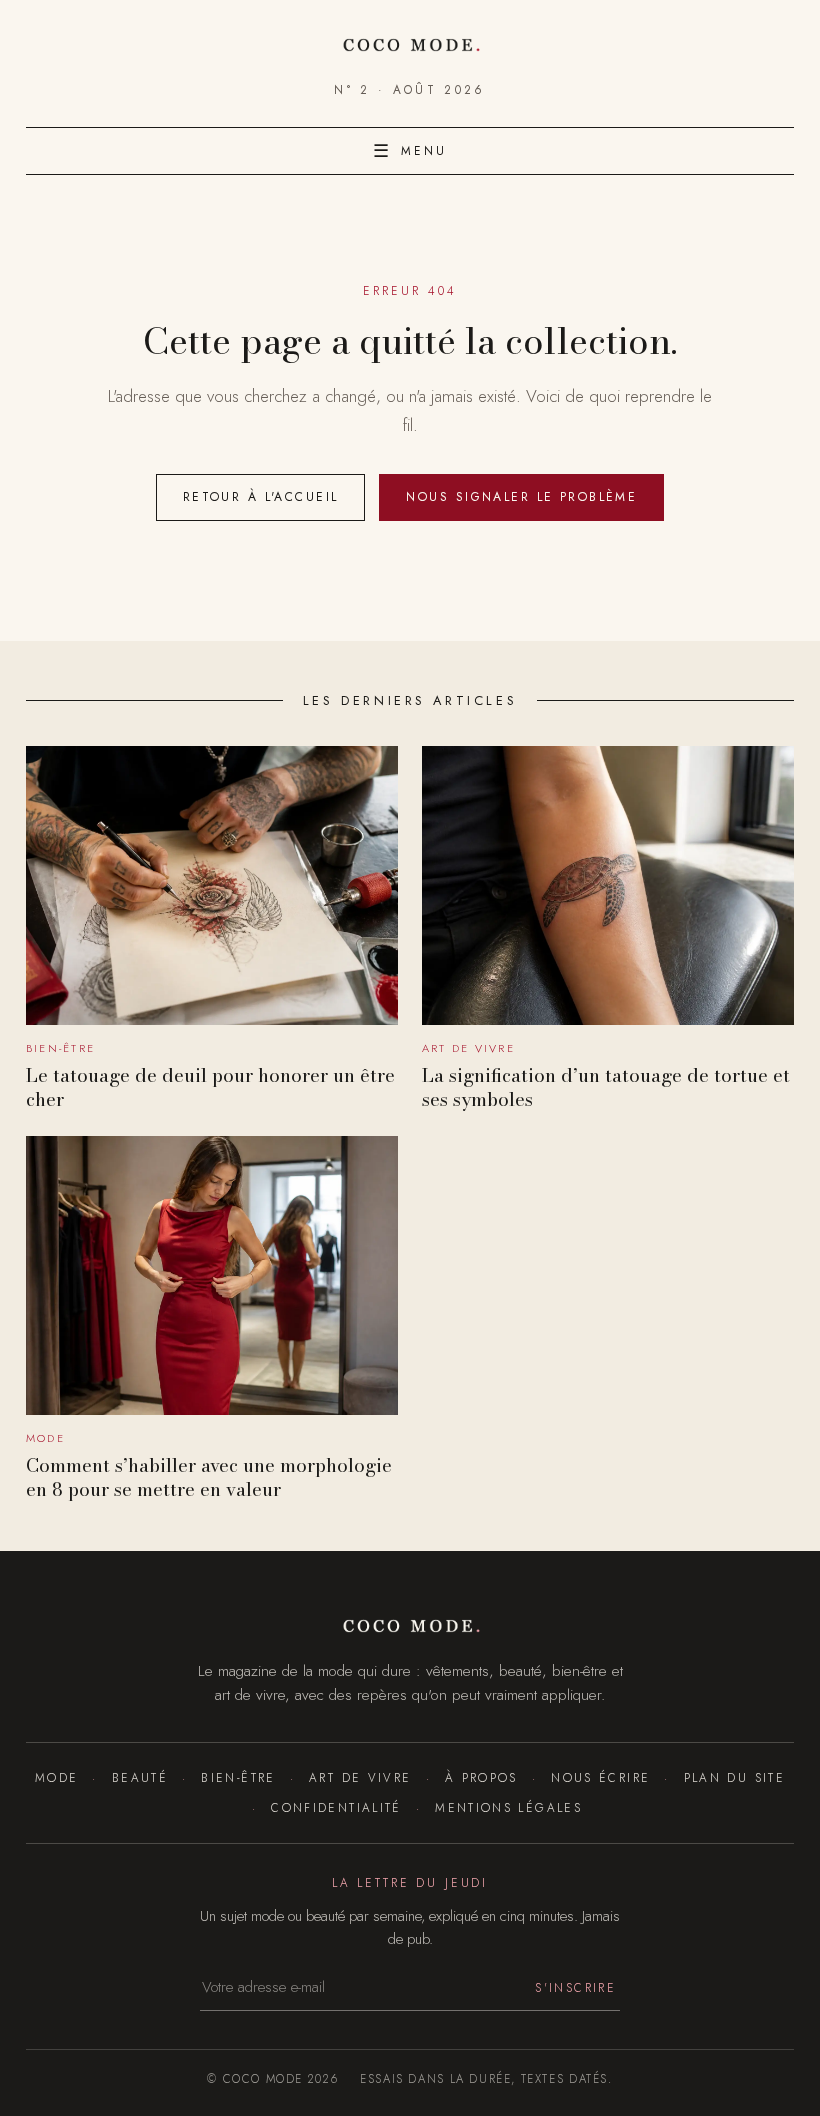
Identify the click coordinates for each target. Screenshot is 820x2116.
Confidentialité (336, 1807)
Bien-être (238, 1777)
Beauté (140, 1777)
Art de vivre (360, 1777)
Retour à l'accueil (261, 497)
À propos (481, 1777)
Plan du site (734, 1777)
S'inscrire (575, 1987)
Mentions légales (508, 1807)
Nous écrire (600, 1777)
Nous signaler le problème (521, 497)
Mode (56, 1777)
